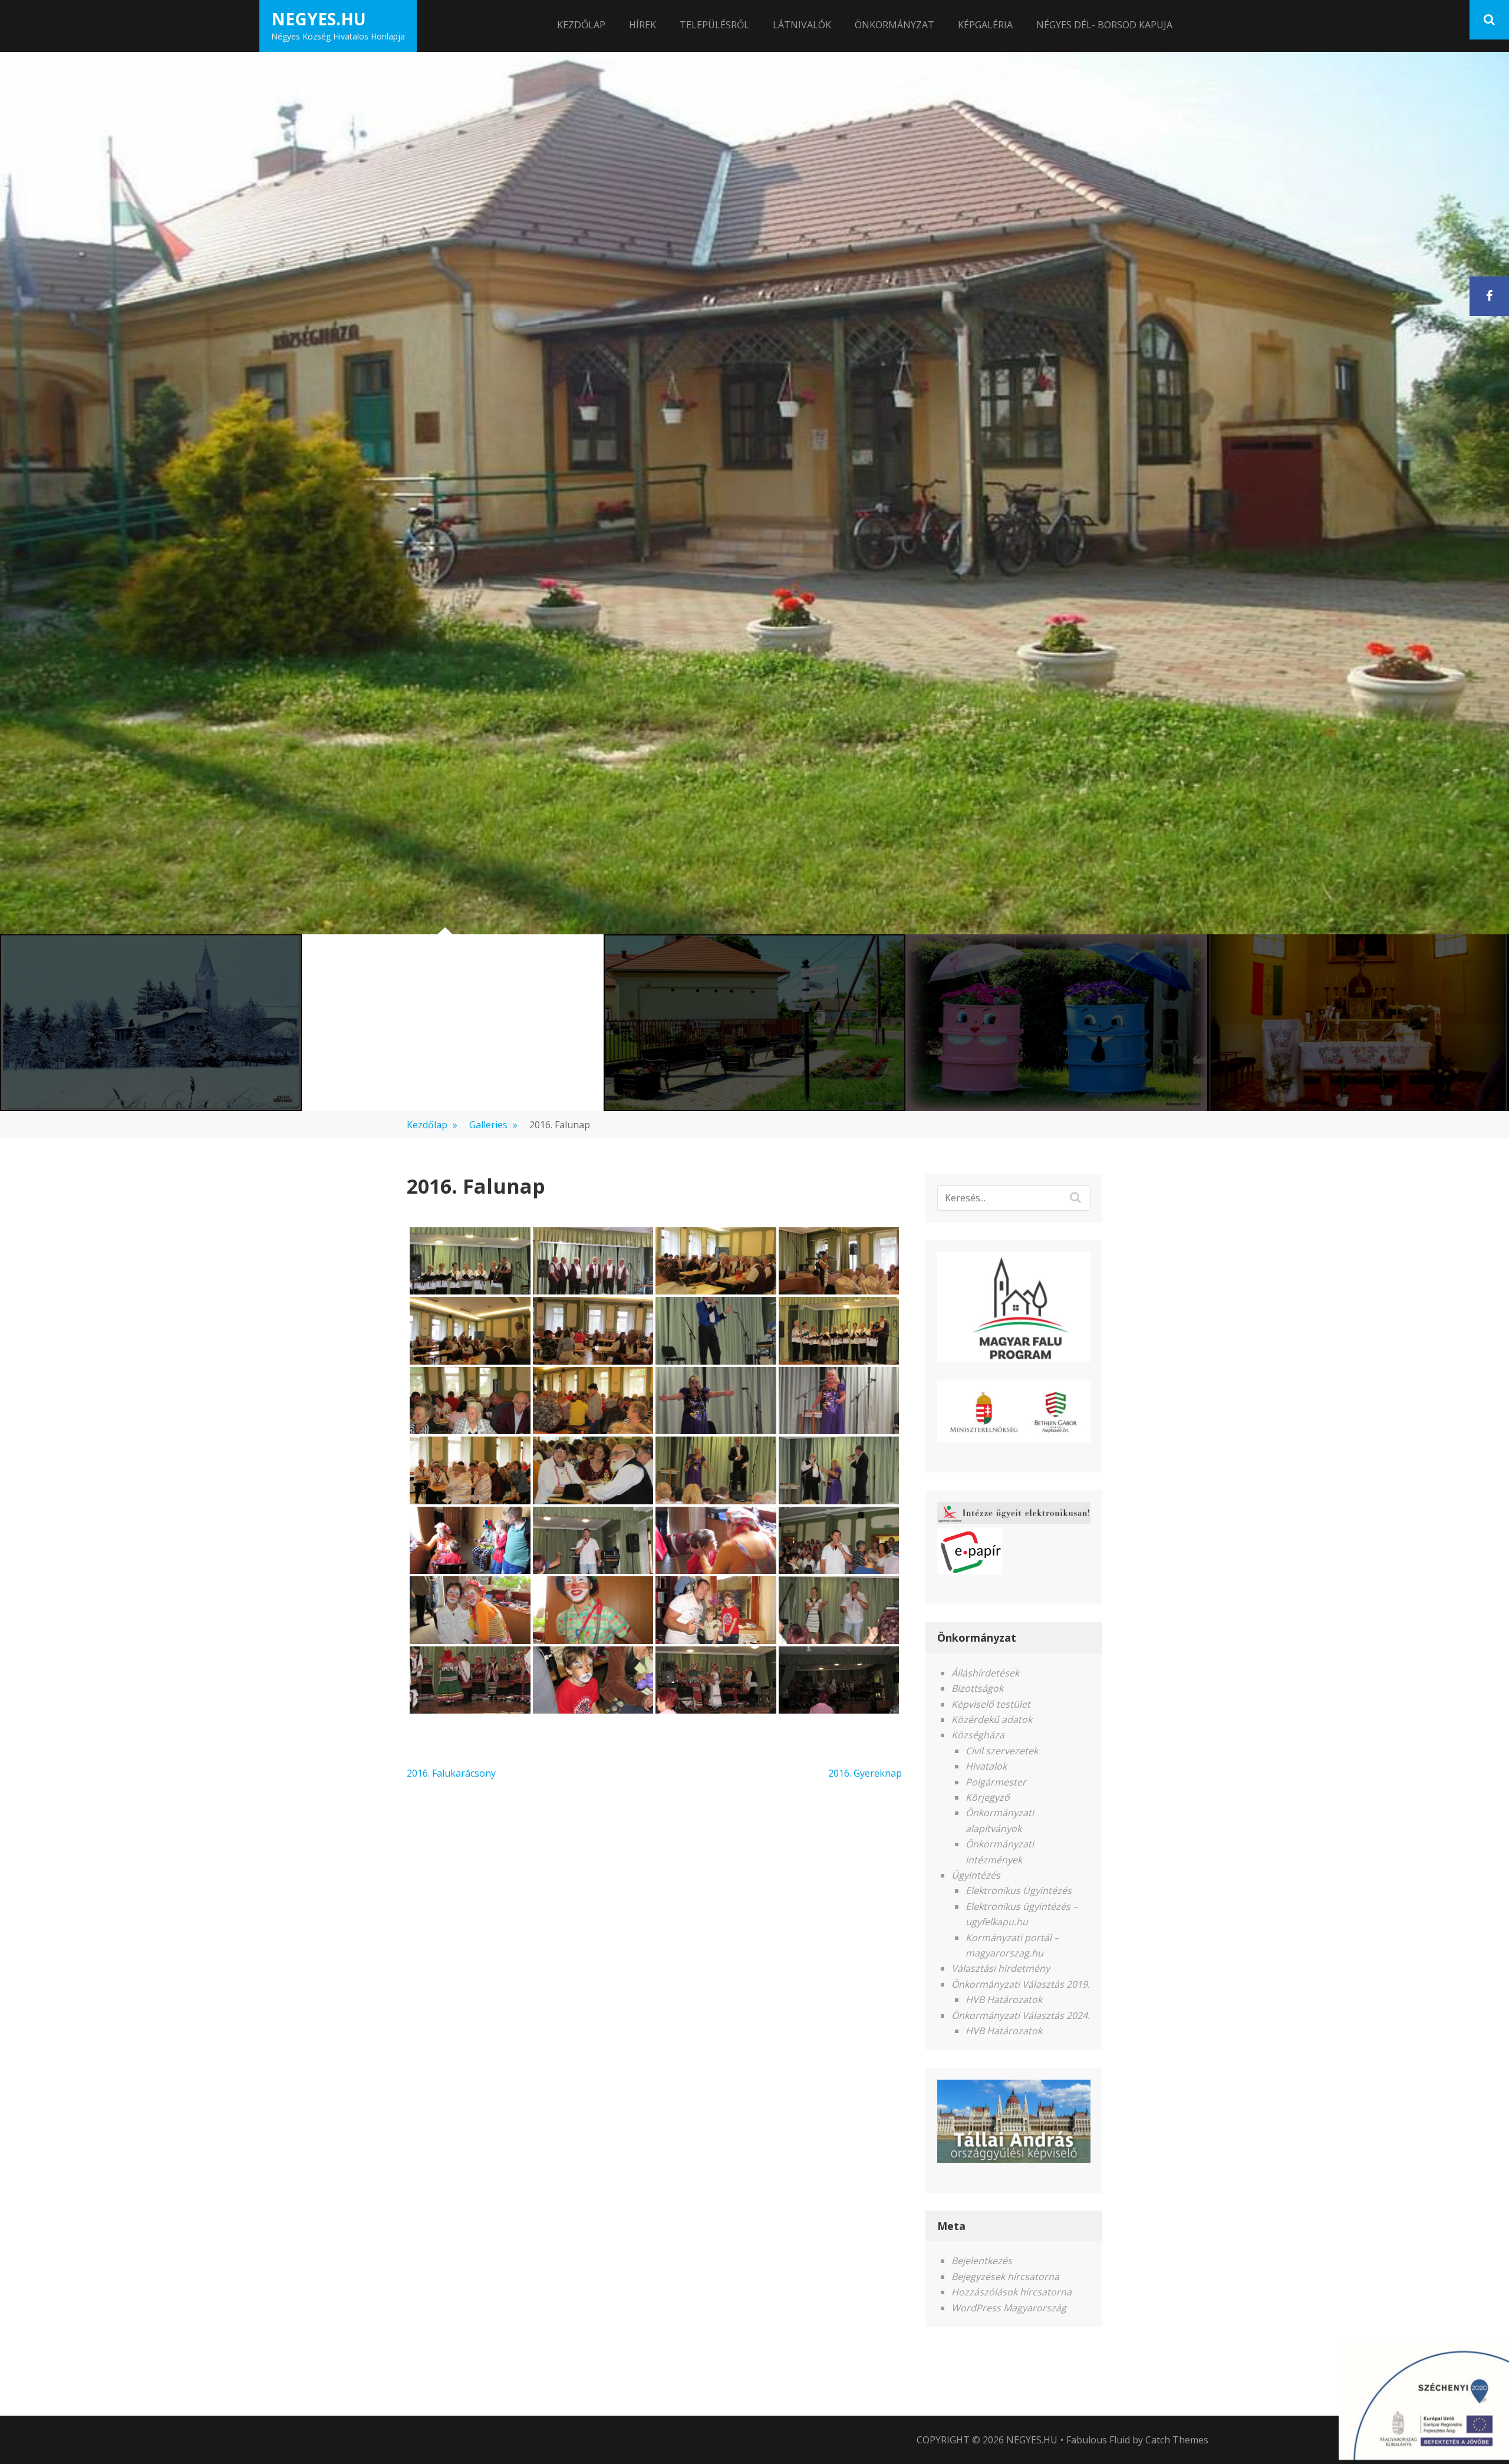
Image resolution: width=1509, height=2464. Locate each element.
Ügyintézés (976, 1875)
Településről (714, 25)
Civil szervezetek (1002, 1751)
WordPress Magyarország (1009, 2308)
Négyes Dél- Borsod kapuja (1104, 25)
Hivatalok (986, 1766)
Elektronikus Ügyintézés (1019, 1890)
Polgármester (996, 1782)
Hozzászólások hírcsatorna (1012, 2292)
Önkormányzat (894, 25)
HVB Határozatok (1004, 1999)
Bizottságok (977, 1688)
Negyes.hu (319, 19)
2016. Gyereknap (865, 1773)
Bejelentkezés (982, 2261)
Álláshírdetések (985, 1673)
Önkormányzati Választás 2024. (1021, 2015)
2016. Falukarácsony (451, 1773)
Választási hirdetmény (1001, 1968)
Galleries (493, 1125)
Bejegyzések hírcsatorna (1005, 2277)
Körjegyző (988, 1797)
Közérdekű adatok (992, 1719)
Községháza (978, 1735)
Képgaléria (985, 25)
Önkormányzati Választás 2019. (1021, 1984)
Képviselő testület (991, 1704)
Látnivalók (802, 25)
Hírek (643, 25)
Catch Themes (1177, 2440)
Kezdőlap (581, 25)
